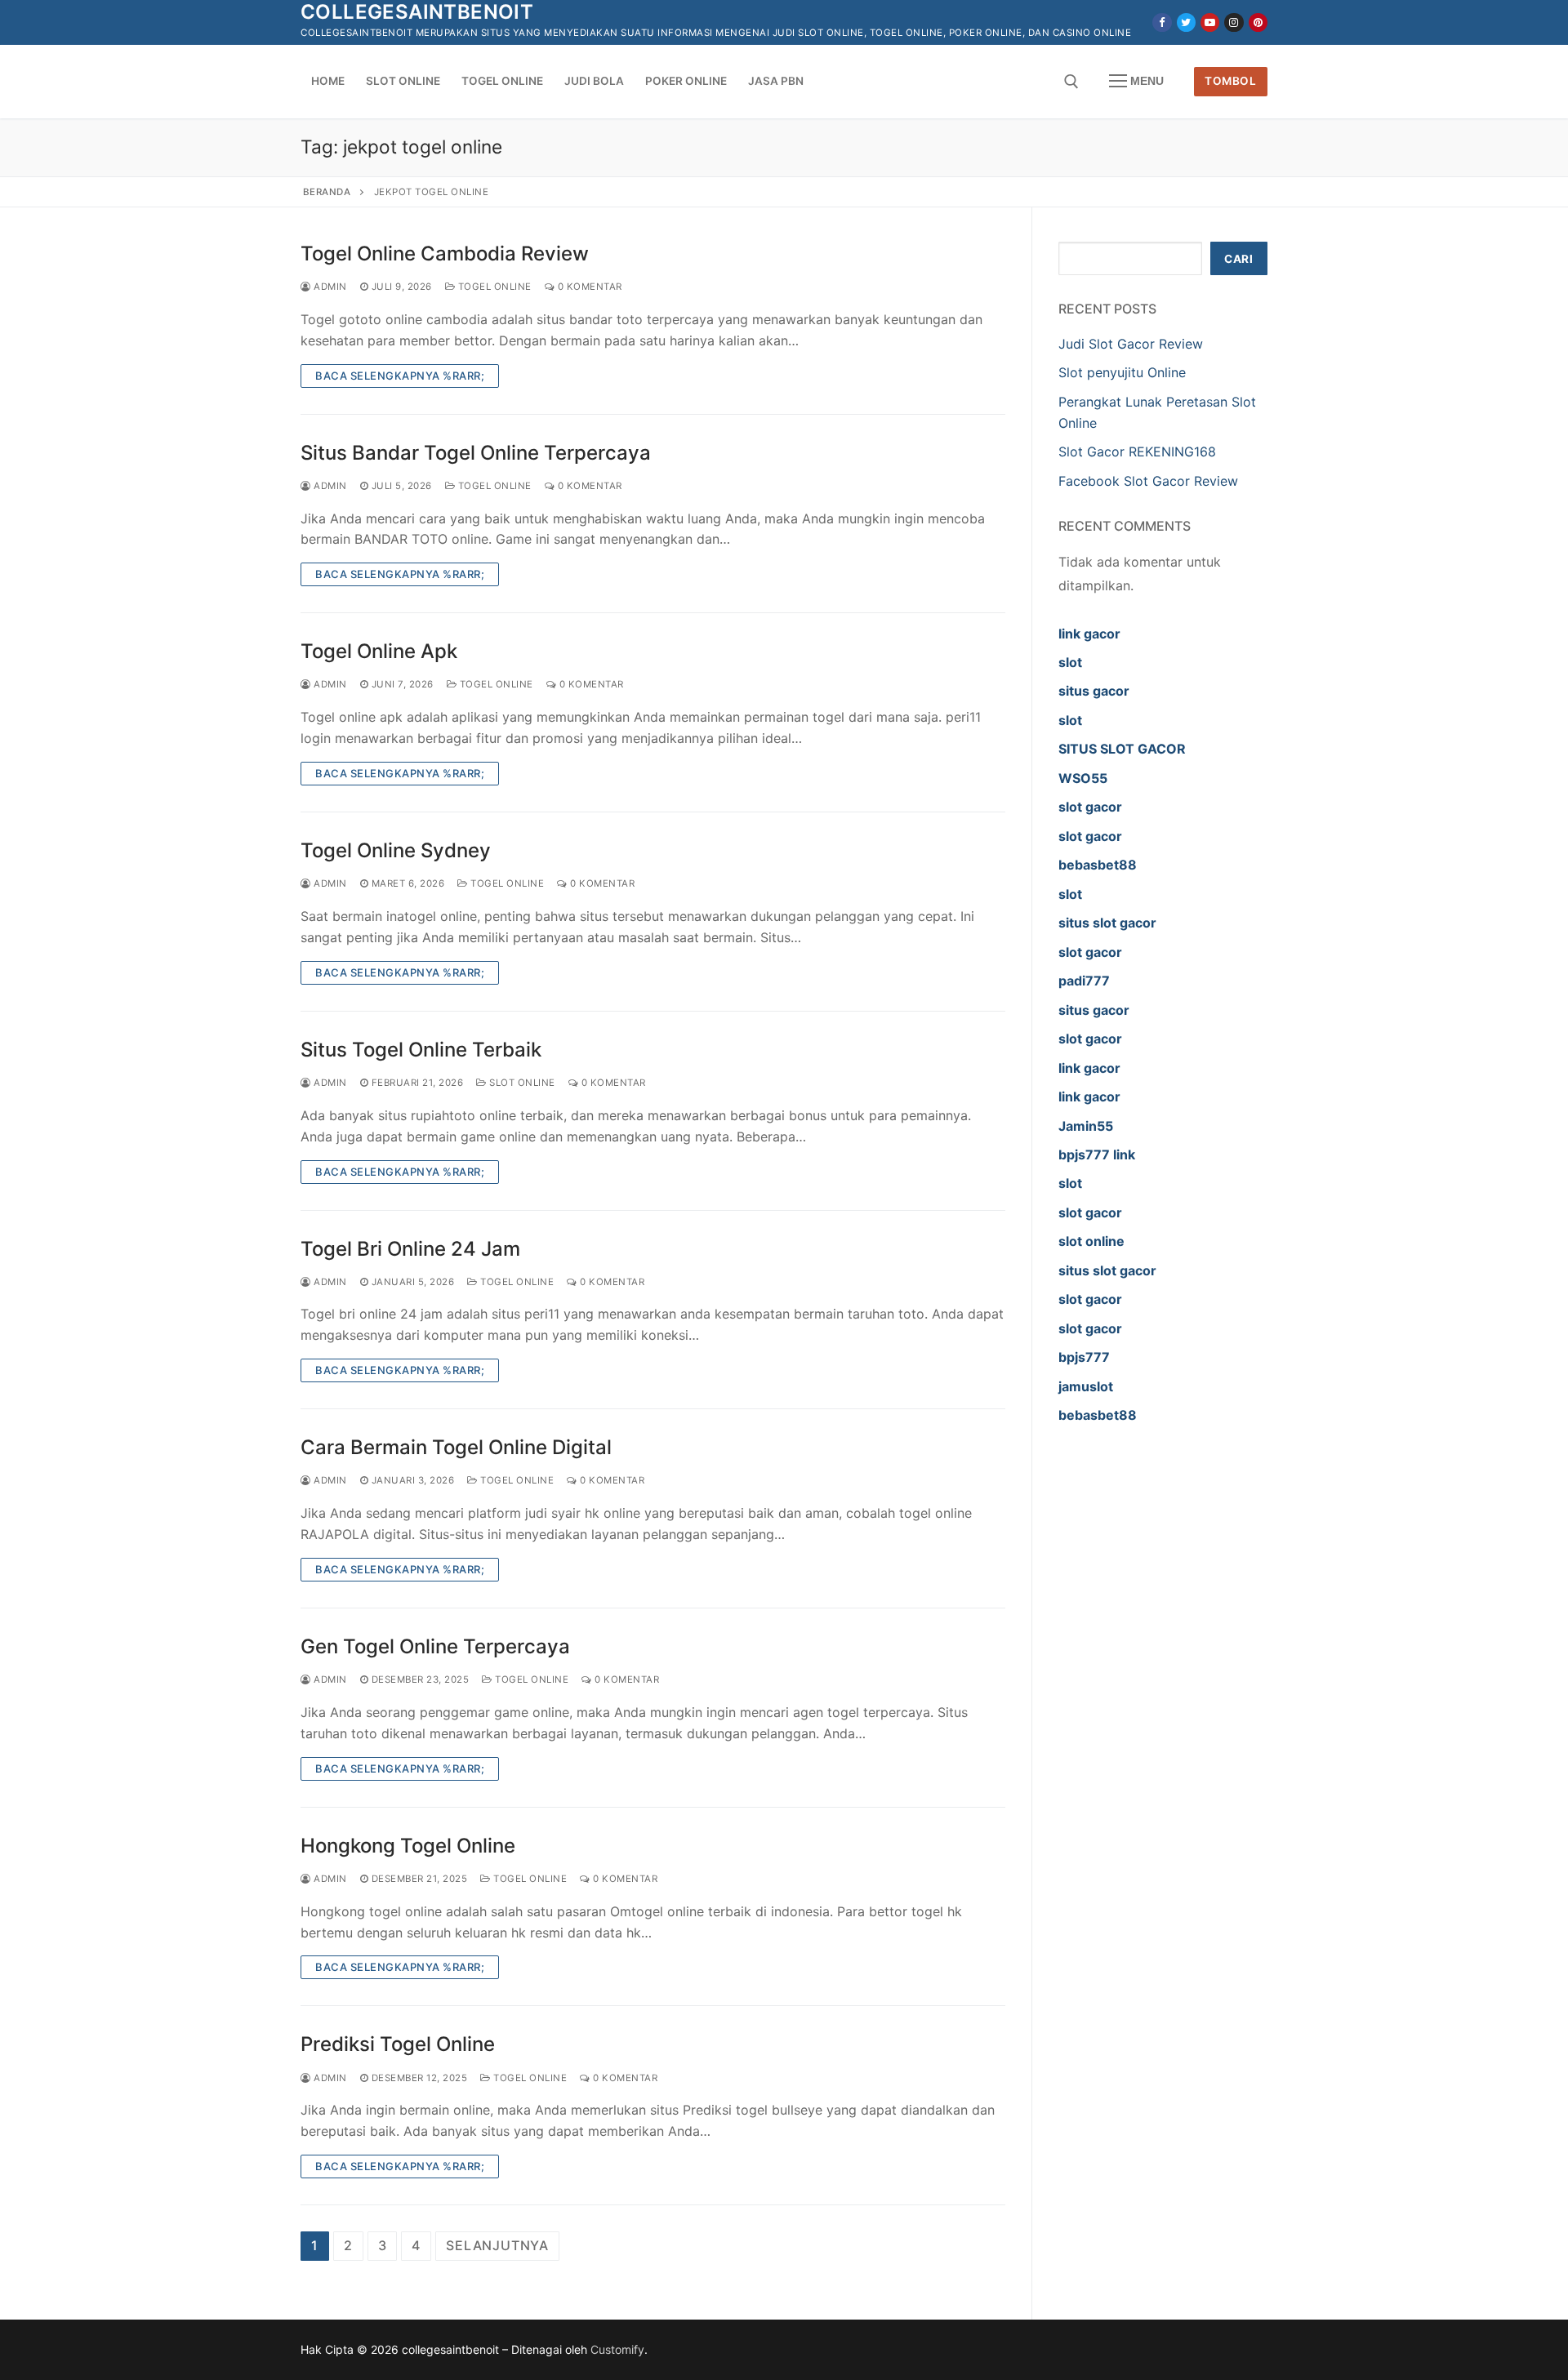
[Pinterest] (1258, 22)
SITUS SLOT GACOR (1122, 749)
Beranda (327, 192)
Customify (617, 2349)
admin (329, 287)
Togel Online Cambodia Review (445, 254)
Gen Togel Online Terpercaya (435, 1646)
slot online (1091, 1241)
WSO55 (1083, 778)
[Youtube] (1210, 22)
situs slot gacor (1107, 923)
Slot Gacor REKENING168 (1137, 452)
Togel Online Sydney (396, 850)
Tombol (1230, 81)
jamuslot (1086, 1386)
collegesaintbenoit (417, 12)
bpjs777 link (1097, 1154)
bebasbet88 (1098, 865)
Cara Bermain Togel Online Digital (456, 1447)
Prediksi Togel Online (398, 2044)
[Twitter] (1186, 22)
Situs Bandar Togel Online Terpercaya (476, 453)
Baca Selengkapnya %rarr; (400, 376)
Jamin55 (1086, 1126)
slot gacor (1090, 807)
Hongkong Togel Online (408, 1846)
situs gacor (1094, 691)
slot (1070, 662)
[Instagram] (1234, 22)
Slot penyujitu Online (1122, 372)
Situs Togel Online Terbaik (421, 1050)
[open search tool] (1071, 82)
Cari (1238, 259)
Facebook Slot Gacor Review (1148, 481)
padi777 (1084, 981)
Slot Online (521, 1083)
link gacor (1089, 634)
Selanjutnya (497, 2245)
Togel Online (493, 287)
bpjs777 (1084, 1357)
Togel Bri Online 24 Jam (410, 1249)
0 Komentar (588, 287)
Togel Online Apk (379, 651)
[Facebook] (1162, 22)
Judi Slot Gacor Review (1131, 344)
